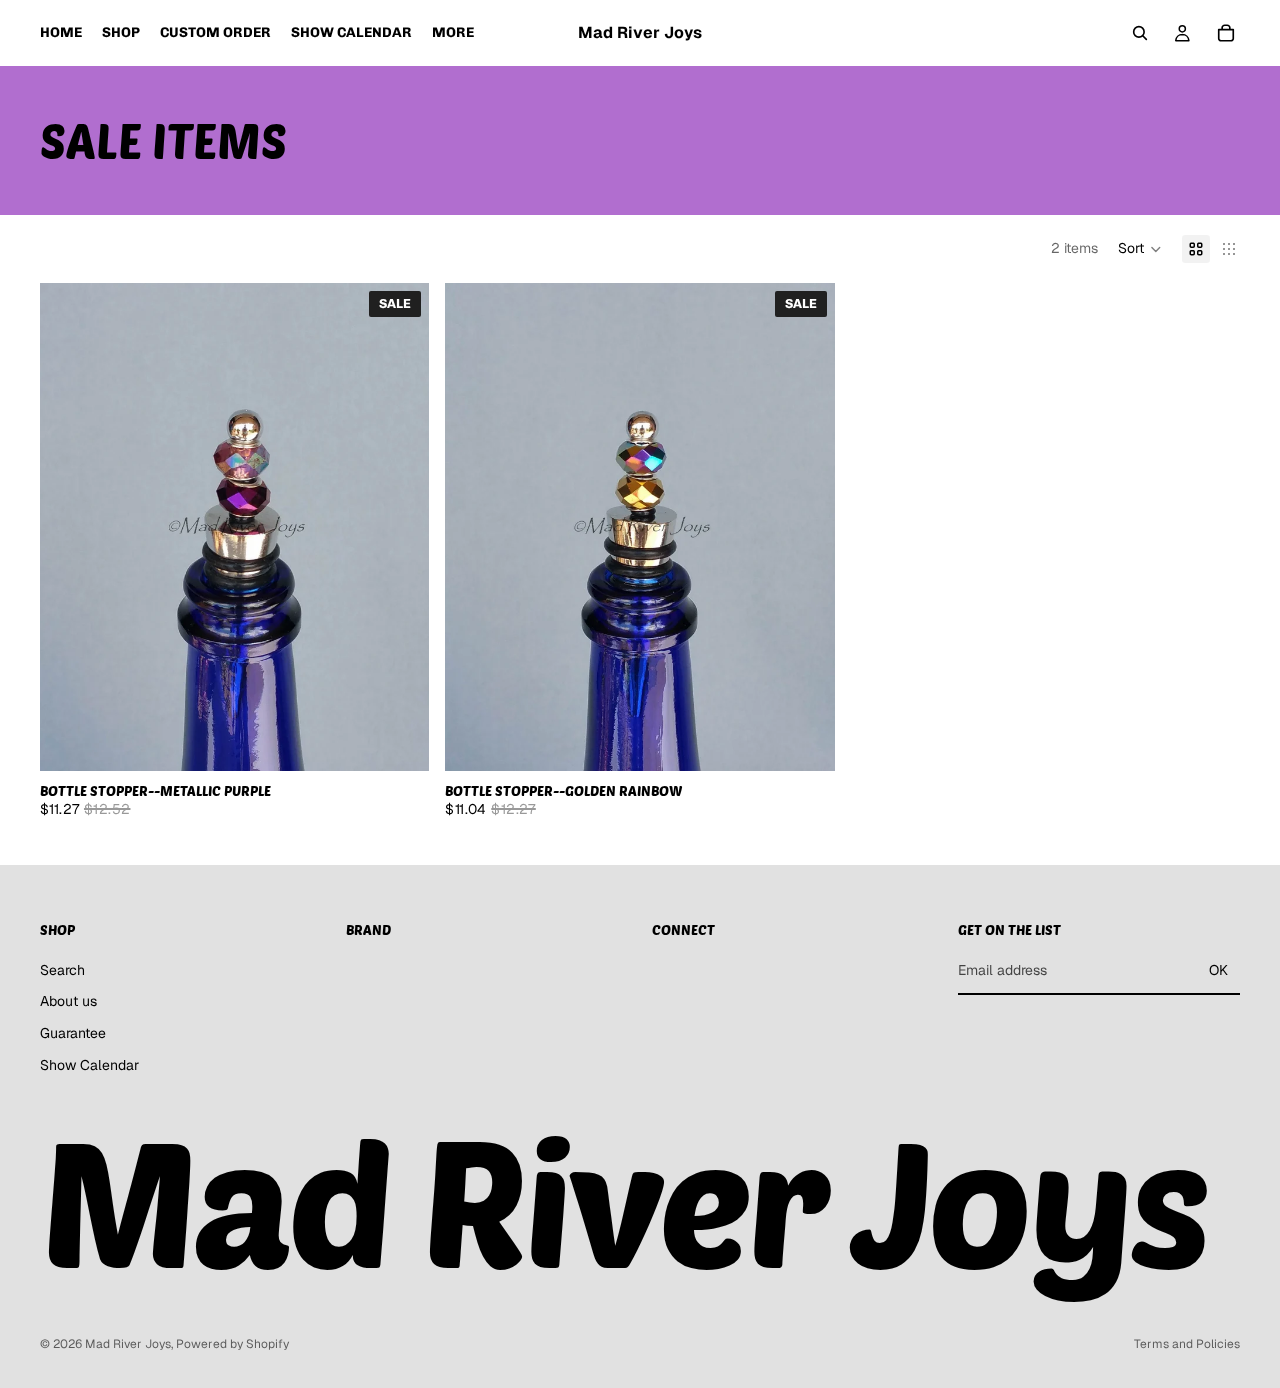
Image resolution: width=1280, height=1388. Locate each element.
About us (68, 1002)
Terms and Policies (1187, 1344)
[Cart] (1226, 33)
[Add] (399, 740)
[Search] (1140, 33)
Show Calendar (89, 1065)
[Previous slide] (70, 527)
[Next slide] (399, 527)
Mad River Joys (128, 1344)
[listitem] (453, 33)
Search (62, 970)
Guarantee (73, 1033)
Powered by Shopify (232, 1344)
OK (1218, 970)
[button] (1140, 249)
